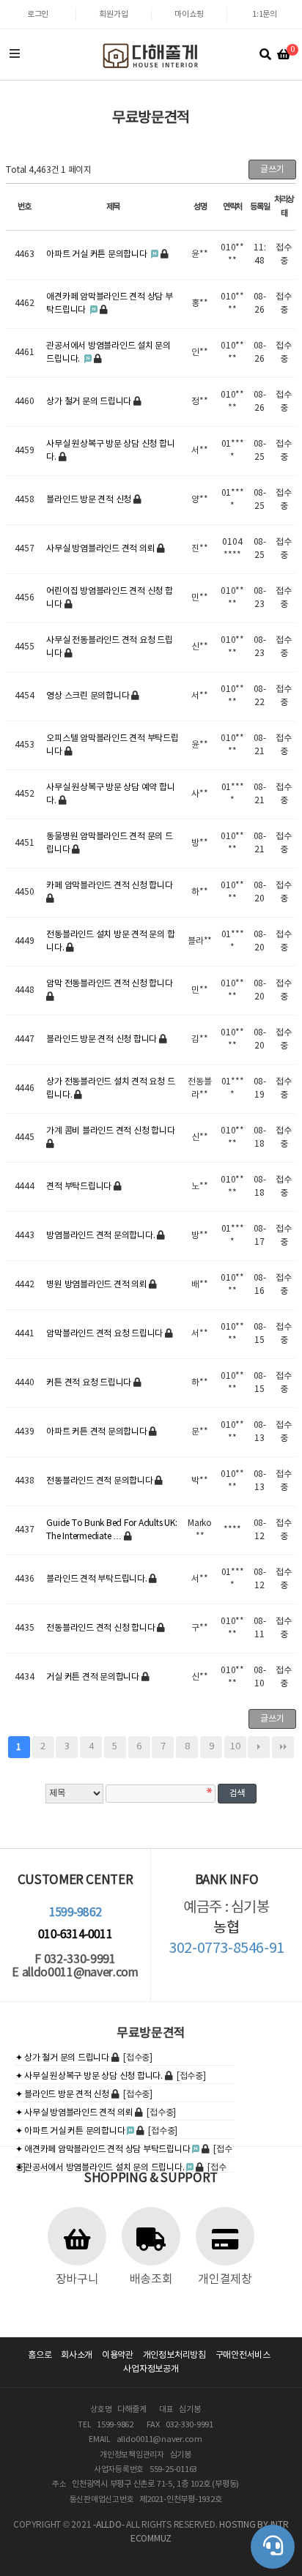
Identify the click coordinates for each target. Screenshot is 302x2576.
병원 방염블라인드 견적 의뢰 (97, 1285)
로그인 (38, 14)
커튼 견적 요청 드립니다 (90, 1383)
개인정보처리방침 (174, 2355)
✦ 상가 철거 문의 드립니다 (62, 2058)
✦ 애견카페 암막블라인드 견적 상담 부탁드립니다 (103, 2149)
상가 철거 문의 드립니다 (90, 402)
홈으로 (40, 2355)
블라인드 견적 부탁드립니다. (97, 1579)
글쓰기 (272, 170)
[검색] (265, 55)
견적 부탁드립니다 (80, 1187)
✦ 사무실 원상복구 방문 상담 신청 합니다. (89, 2076)
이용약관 (118, 2355)
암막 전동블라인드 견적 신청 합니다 (109, 984)
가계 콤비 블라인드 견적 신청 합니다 (110, 1131)
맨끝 (283, 1747)
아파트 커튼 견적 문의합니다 (97, 1432)
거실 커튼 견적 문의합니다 (93, 1677)
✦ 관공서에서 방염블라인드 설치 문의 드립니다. (100, 2168)
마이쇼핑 (189, 14)
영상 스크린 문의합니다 (89, 696)
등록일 (260, 207)
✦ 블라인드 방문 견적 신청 (62, 2095)
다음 (259, 1747)
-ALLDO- (108, 2525)
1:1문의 (265, 14)
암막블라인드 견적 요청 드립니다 (106, 1334)
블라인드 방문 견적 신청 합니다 (103, 1039)
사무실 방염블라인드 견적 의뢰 (102, 549)
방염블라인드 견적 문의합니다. (102, 1236)
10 (235, 1747)
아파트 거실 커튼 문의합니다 (97, 254)
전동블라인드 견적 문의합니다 (100, 1481)
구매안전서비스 (243, 2355)
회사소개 (77, 2355)
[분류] (15, 55)
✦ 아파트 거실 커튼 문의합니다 (70, 2131)
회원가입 (113, 14)
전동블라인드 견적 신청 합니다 (102, 1628)
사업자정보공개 (151, 2369)
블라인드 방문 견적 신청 (90, 500)
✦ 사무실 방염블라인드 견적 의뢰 (74, 2113)
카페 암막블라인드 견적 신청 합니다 (109, 886)
